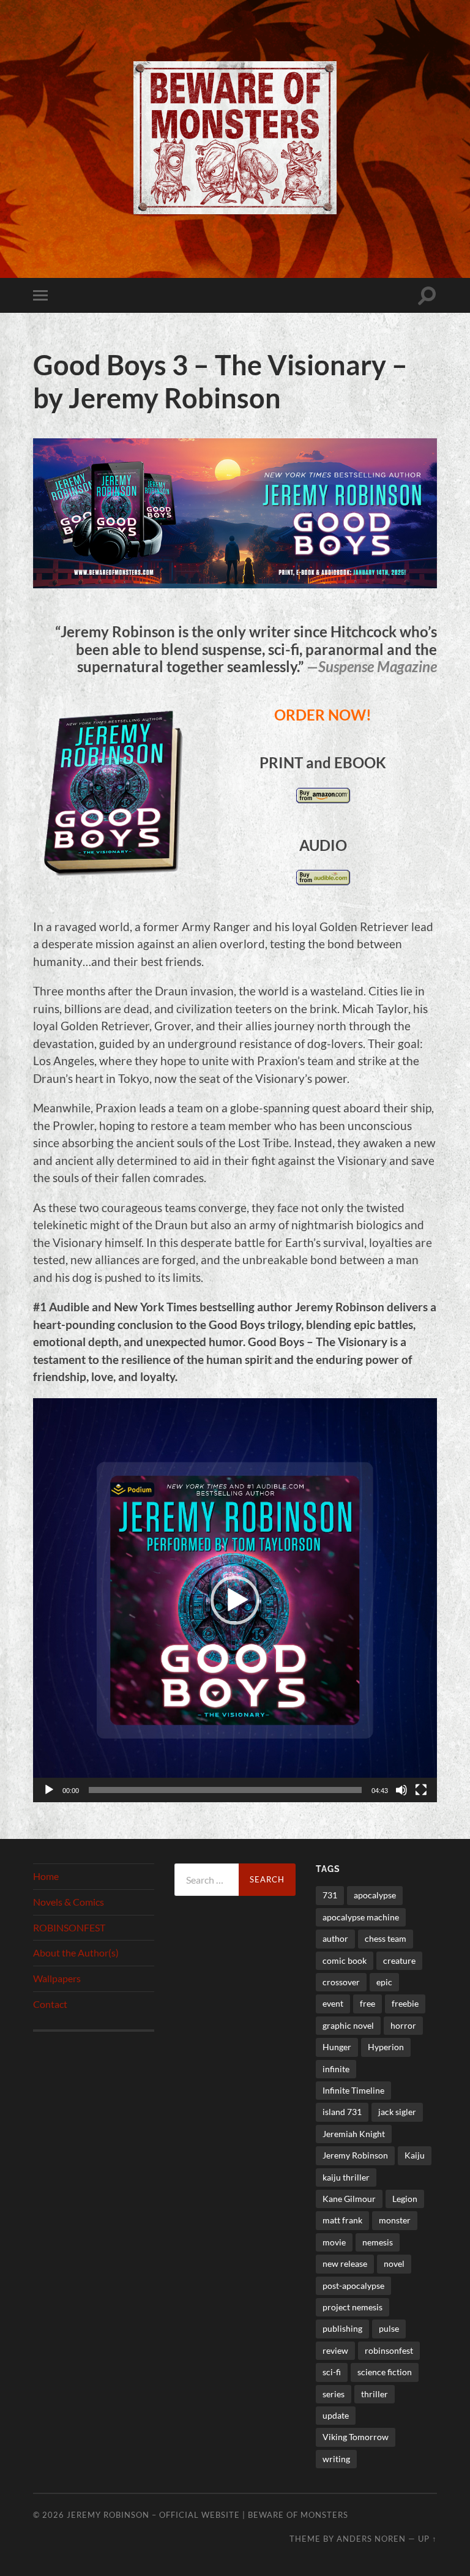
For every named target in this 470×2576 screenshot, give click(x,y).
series (334, 2394)
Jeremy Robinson (355, 2155)
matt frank (342, 2220)
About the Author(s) (76, 1953)
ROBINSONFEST (69, 1927)
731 (330, 1895)
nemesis (378, 2242)
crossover (341, 1982)
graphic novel (348, 2025)
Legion (405, 2199)
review (335, 2350)
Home (46, 1876)
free (367, 2003)
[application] (235, 1600)
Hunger (337, 2047)
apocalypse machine (361, 1917)
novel (394, 2263)
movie (334, 2242)
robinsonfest (389, 2350)
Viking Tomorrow (356, 2437)
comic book (345, 1960)
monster (395, 2220)
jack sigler (397, 2112)
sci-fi (332, 2372)
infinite (336, 2069)
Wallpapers (57, 1978)
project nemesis (352, 2307)
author (335, 1938)
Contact (50, 2004)
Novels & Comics (69, 1902)
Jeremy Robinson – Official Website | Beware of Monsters (207, 2515)
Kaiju (415, 2155)
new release (345, 2263)
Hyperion (386, 2047)
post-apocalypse (353, 2286)
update (336, 2415)
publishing (342, 2328)
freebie (405, 2003)
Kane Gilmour (349, 2199)
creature (399, 1960)
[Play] (49, 1790)
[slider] (225, 1790)
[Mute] (401, 1790)
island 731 (342, 2112)
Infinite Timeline (353, 2090)
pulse (389, 2328)
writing (336, 2459)
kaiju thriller (346, 2177)
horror (403, 2025)
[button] (235, 1600)
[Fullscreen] (421, 1790)
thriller (375, 2394)
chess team (386, 1938)
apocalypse (375, 1895)
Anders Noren (371, 2539)
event (333, 2003)
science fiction (385, 2372)
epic (384, 1982)
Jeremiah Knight (354, 2134)
